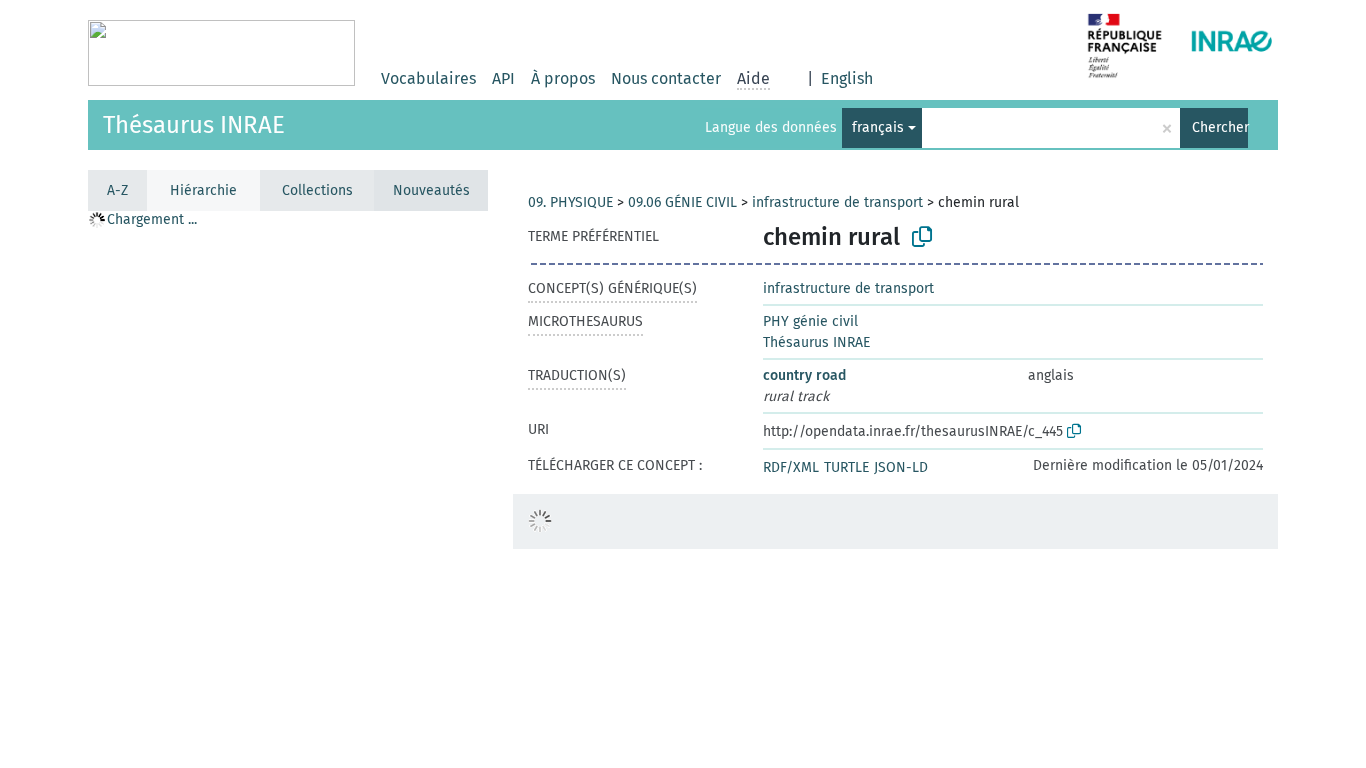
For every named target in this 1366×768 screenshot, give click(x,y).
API (503, 78)
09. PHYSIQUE (570, 202)
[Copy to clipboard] (922, 237)
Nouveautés (431, 190)
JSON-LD (901, 467)
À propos (563, 78)
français (878, 127)
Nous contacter (666, 78)
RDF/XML (791, 467)
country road (804, 375)
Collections (317, 190)
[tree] (288, 488)
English (847, 78)
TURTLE (846, 467)
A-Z (117, 190)
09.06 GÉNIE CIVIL (682, 202)
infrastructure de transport (837, 202)
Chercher (1220, 127)
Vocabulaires (428, 78)
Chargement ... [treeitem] (152, 219)
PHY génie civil (810, 321)
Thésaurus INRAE (194, 125)
